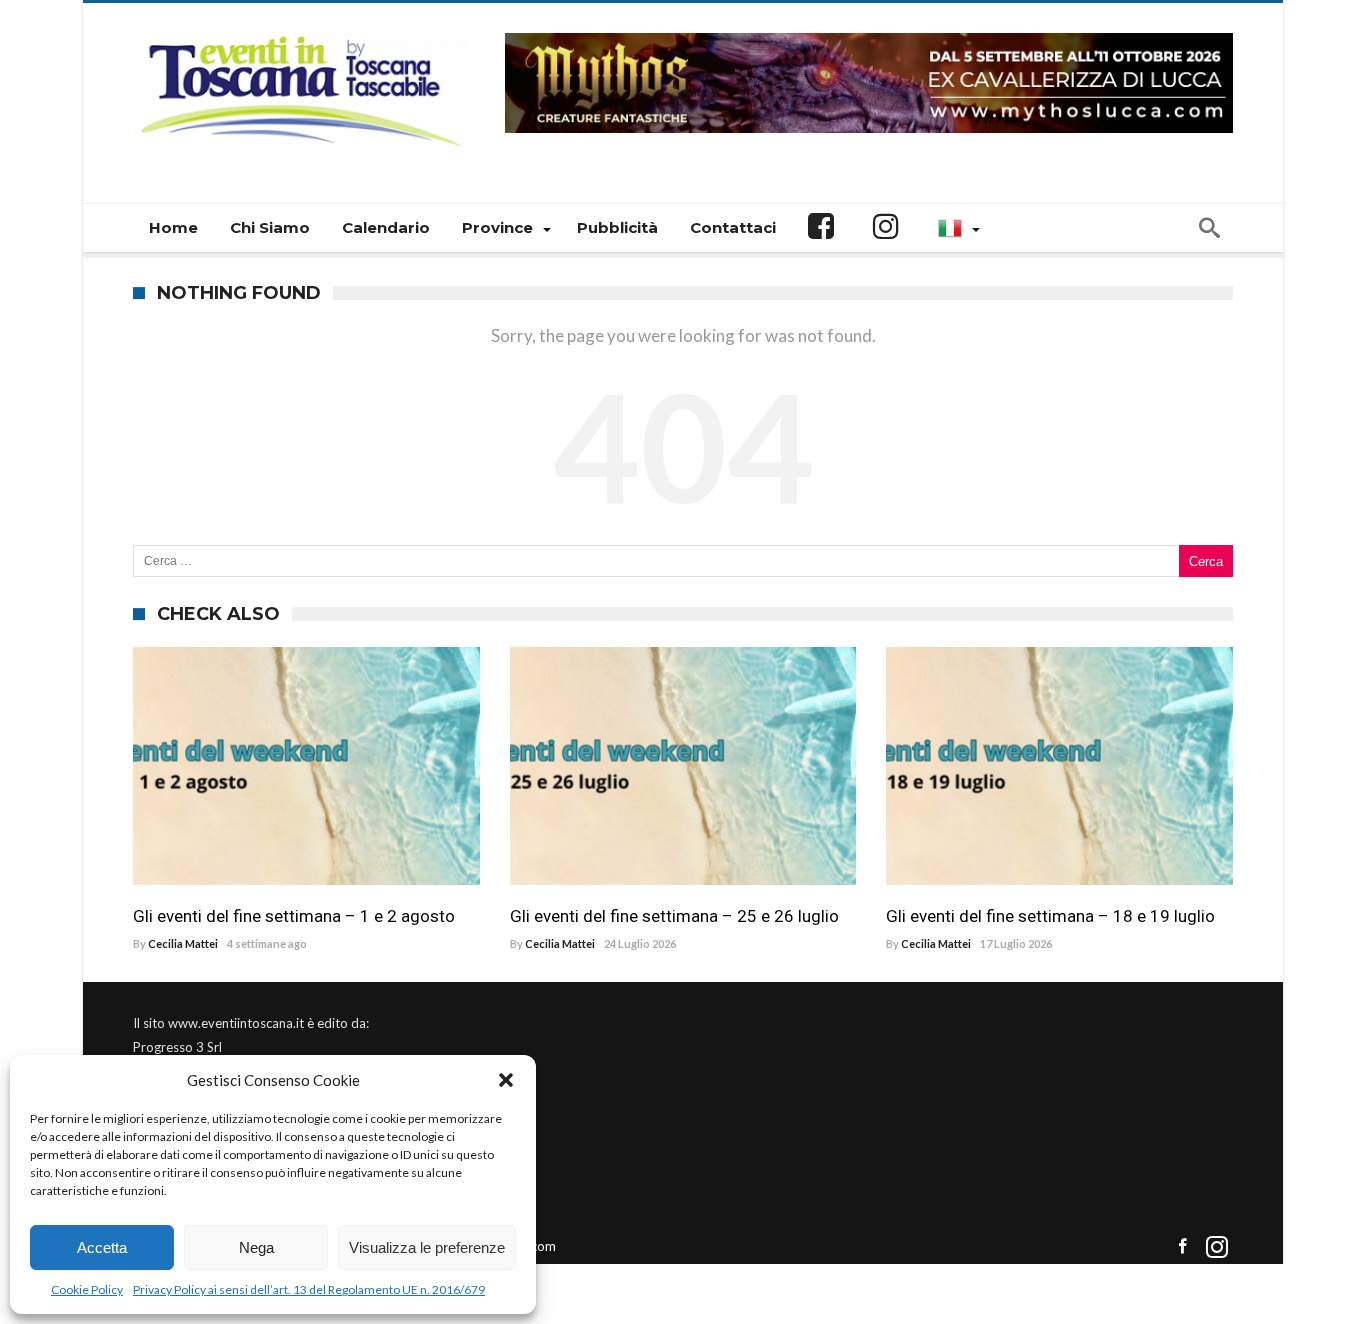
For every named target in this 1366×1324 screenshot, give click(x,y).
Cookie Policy (87, 1289)
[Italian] (956, 228)
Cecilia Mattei (183, 943)
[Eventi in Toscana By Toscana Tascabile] (300, 32)
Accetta (102, 1247)
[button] (506, 1080)
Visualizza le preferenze (427, 1247)
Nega (256, 1247)
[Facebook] (1182, 1247)
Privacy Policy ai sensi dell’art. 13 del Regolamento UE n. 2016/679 (309, 1289)
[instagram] (1217, 1247)
